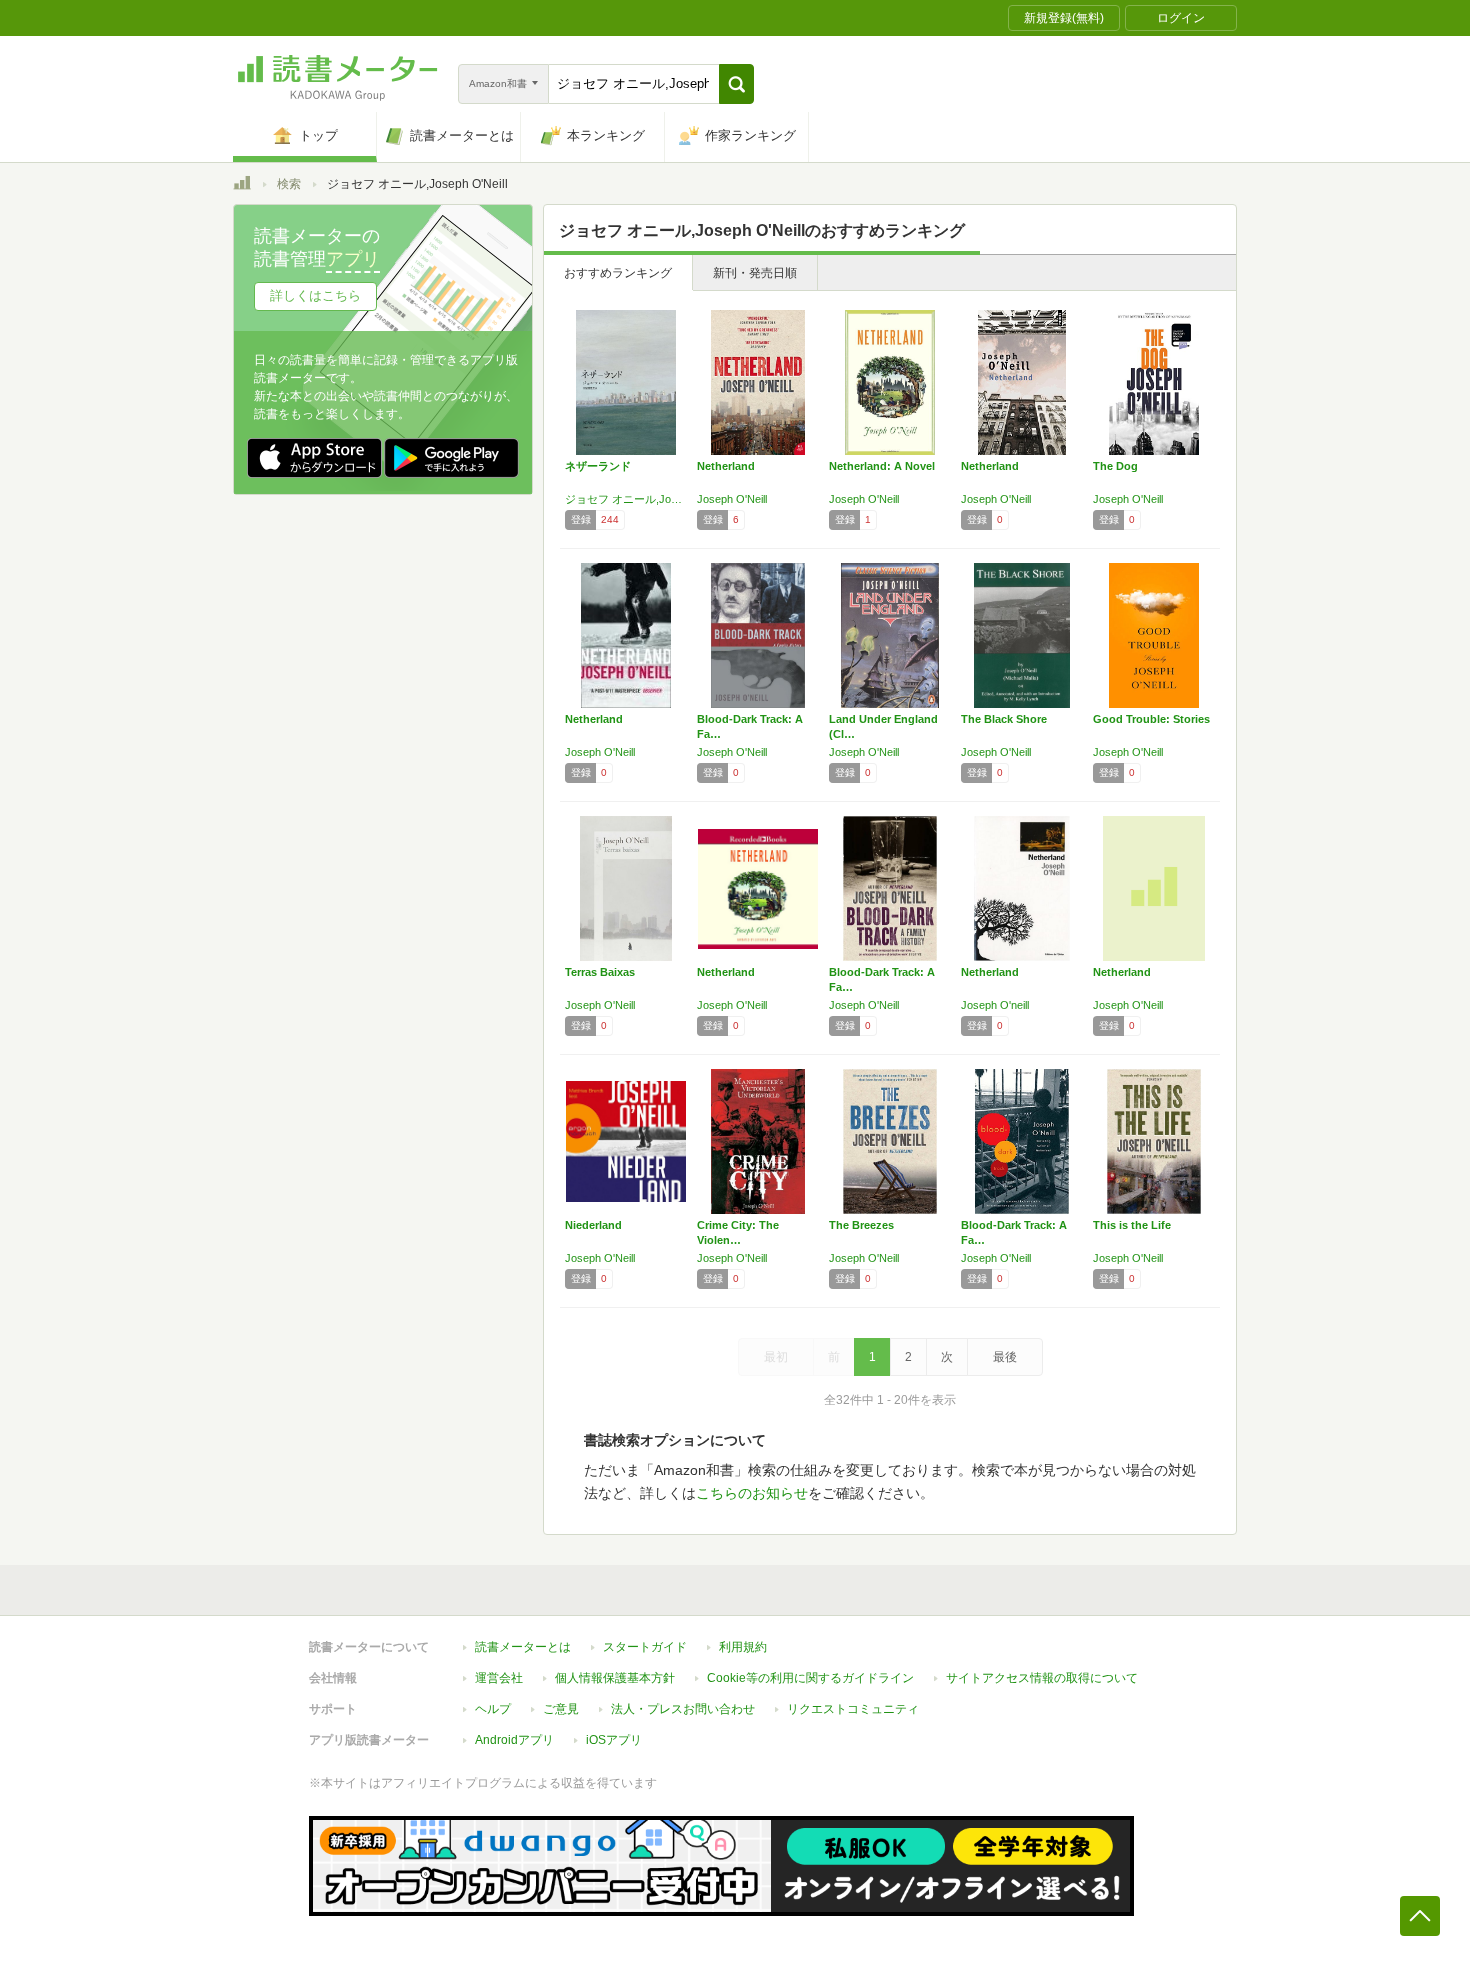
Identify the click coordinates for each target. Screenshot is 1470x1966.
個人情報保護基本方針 (615, 1678)
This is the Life (1132, 1225)
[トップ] (242, 186)
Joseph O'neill (995, 1005)
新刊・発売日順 (755, 273)
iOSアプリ (614, 1740)
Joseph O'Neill (732, 499)
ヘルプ (493, 1709)
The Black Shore (1004, 719)
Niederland (593, 1225)
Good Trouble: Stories (1151, 719)
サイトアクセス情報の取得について (1042, 1678)
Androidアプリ (514, 1740)
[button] (736, 84)
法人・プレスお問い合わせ (683, 1709)
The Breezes (861, 1225)
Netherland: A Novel (882, 466)
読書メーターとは (523, 1647)
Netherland (726, 466)
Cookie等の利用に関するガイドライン (810, 1678)
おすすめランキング (618, 273)
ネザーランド (598, 466)
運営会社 (499, 1678)
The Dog (1115, 466)
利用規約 (743, 1647)
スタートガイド (645, 1647)
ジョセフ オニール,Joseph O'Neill (626, 499)
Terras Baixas (600, 972)
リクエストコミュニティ (853, 1709)
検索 (289, 184)
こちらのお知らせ (752, 1493)
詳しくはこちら (315, 295)
